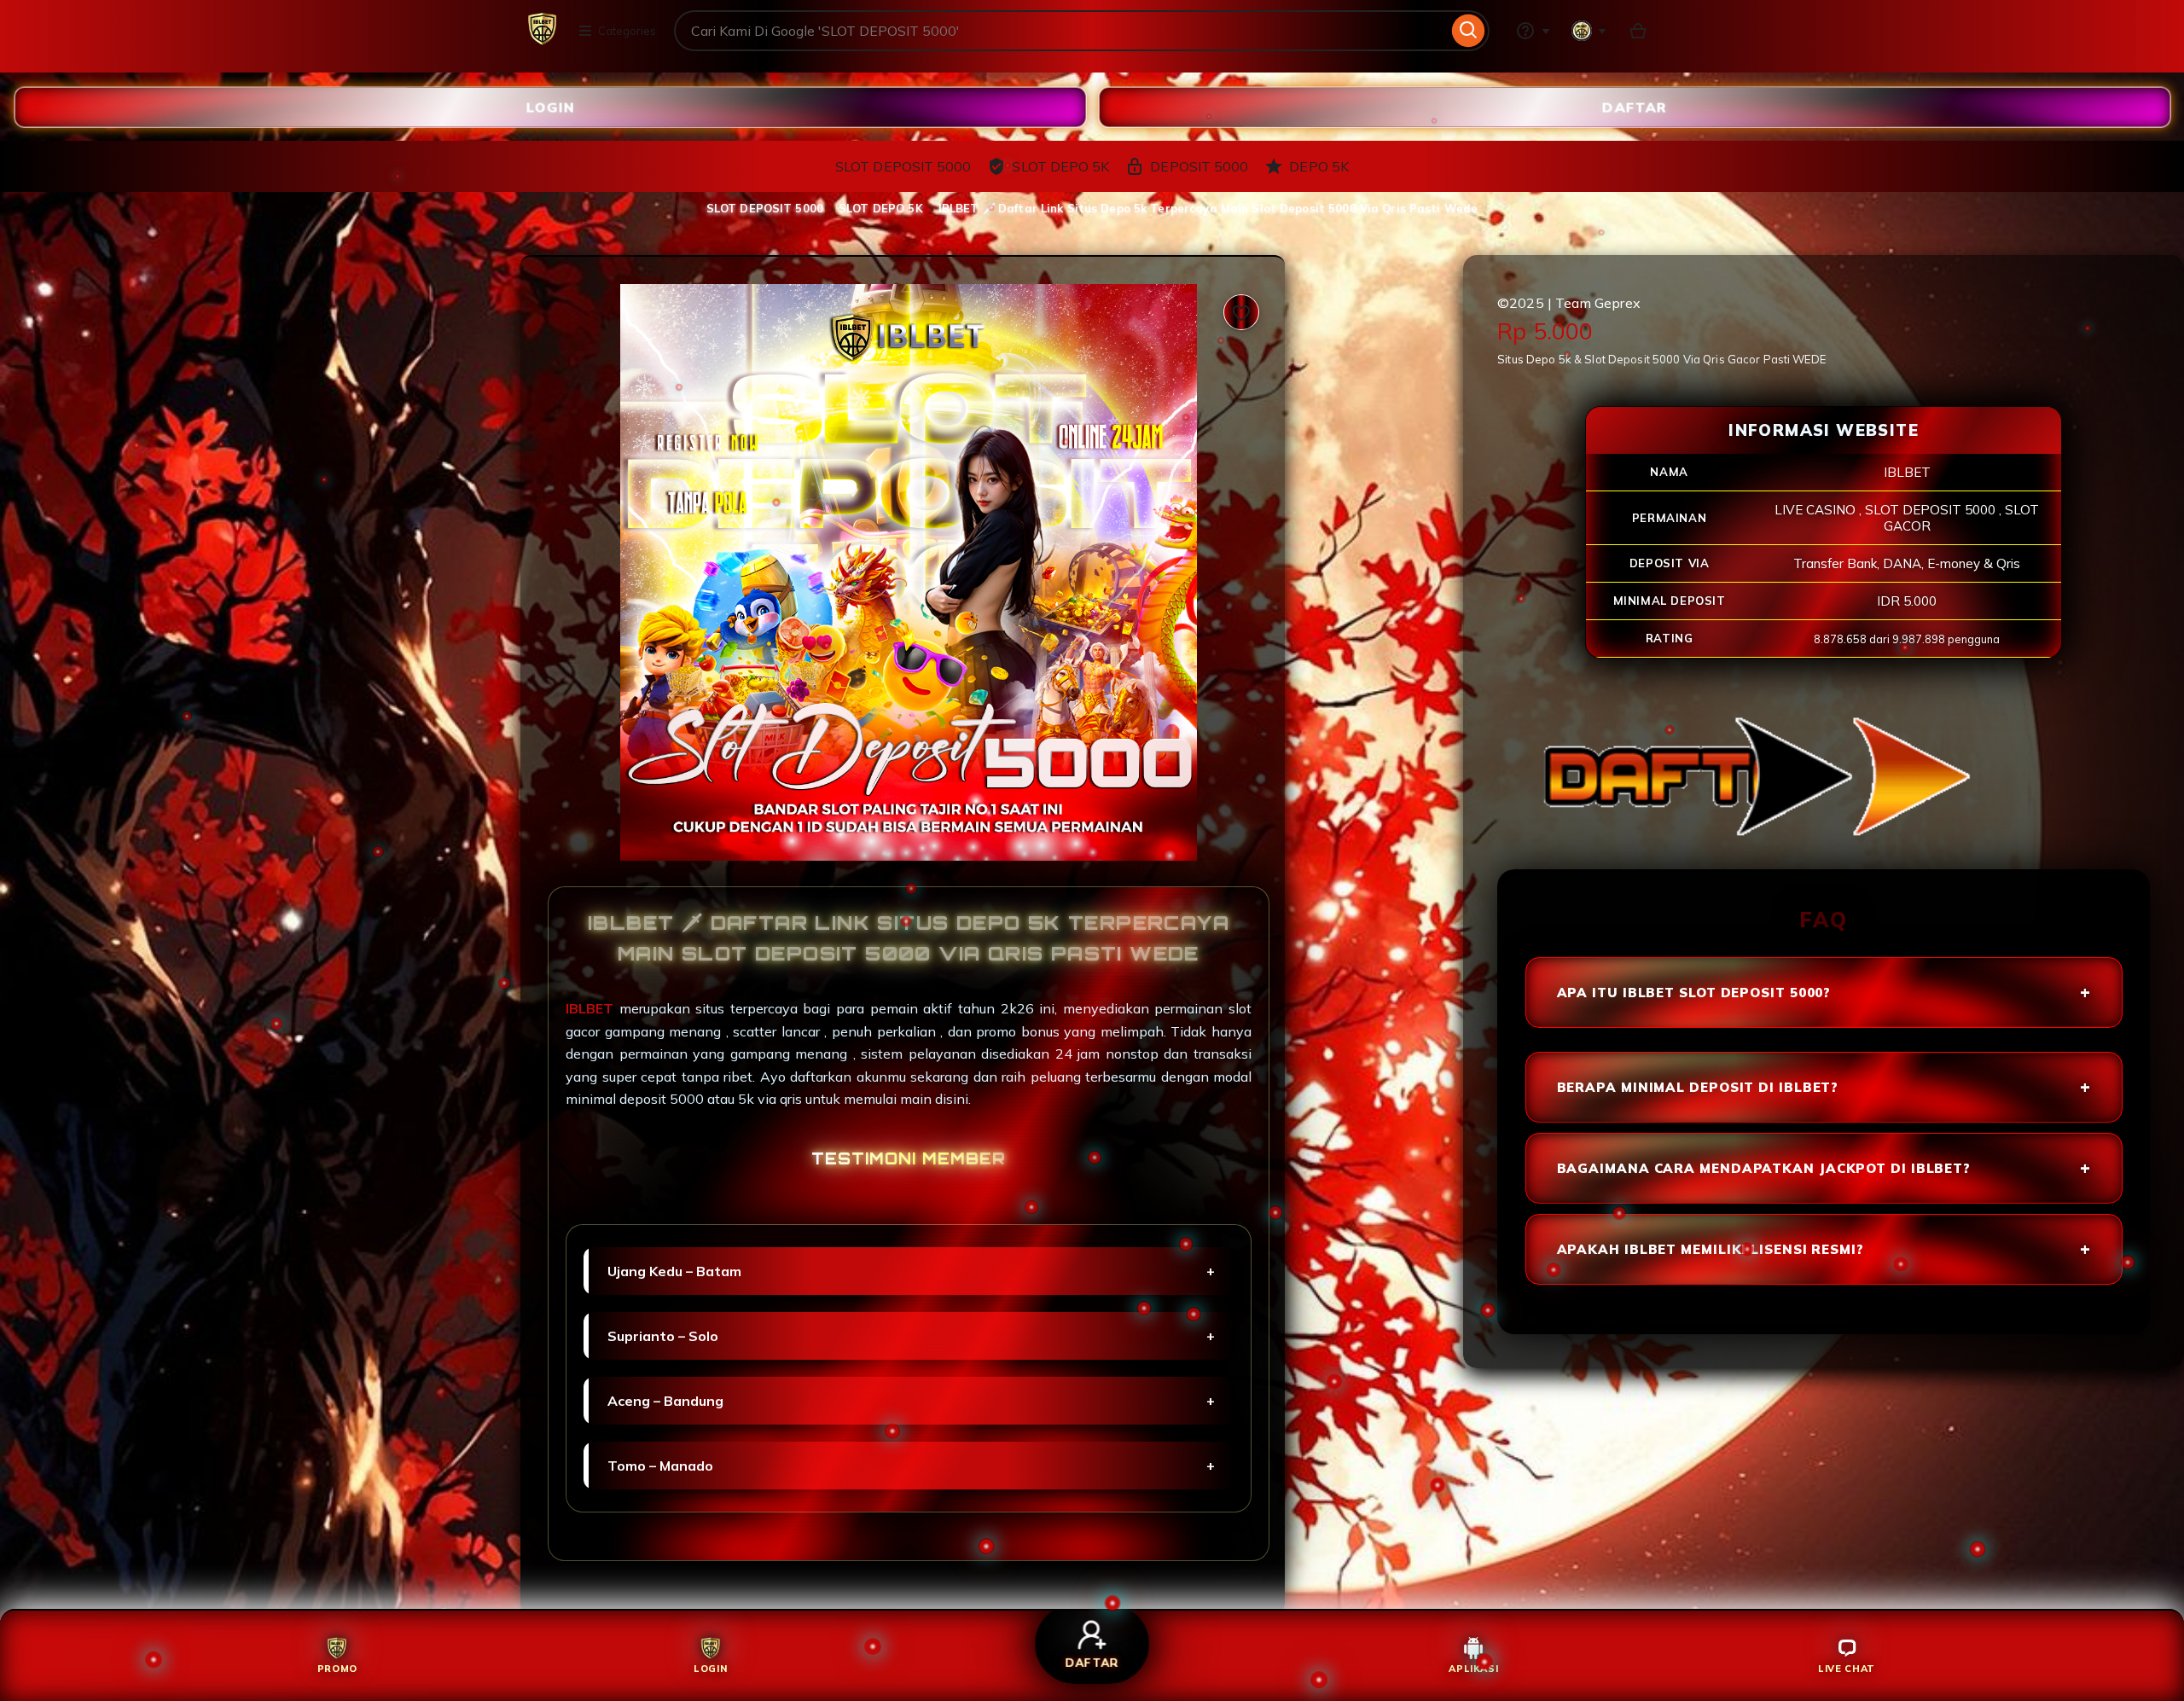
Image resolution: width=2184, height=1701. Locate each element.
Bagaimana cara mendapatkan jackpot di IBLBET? (1764, 1168)
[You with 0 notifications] (1589, 31)
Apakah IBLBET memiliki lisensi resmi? (1711, 1249)
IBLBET (592, 1008)
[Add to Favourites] (1241, 312)
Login (550, 107)
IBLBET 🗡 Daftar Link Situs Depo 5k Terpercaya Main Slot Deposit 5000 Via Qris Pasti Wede (1208, 208)
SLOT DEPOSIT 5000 (765, 208)
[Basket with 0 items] (1638, 31)
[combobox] (1061, 31)
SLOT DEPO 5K (881, 208)
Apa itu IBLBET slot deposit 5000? (1694, 993)
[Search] (1469, 31)
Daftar (1635, 107)
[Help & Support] (1533, 31)
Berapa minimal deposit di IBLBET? (1698, 1087)
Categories (627, 31)
